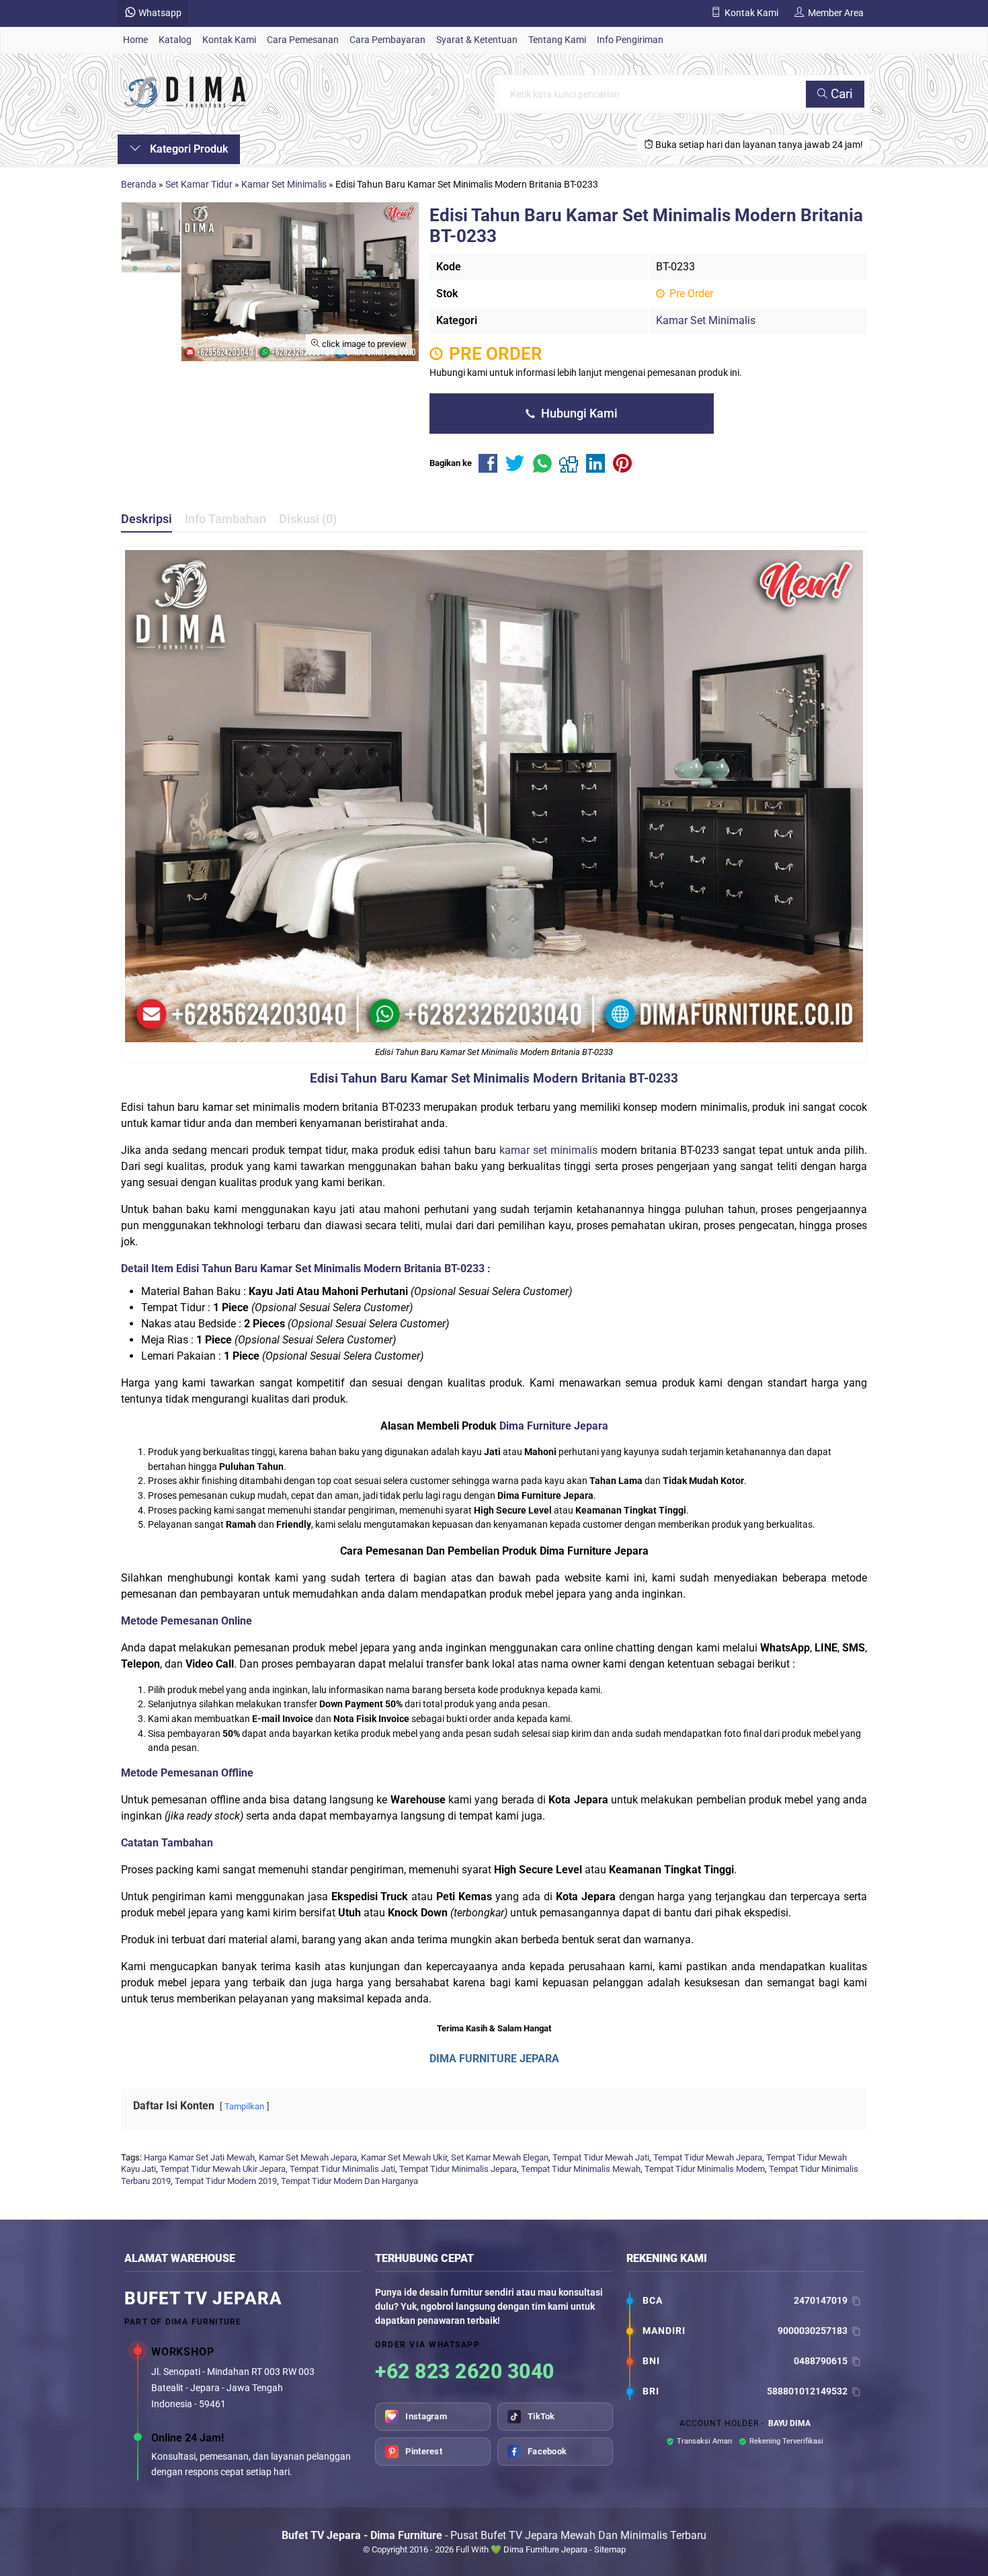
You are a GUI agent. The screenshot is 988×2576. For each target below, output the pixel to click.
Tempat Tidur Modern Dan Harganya (349, 2181)
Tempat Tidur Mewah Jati (601, 2157)
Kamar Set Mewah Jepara (308, 2157)
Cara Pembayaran (387, 40)
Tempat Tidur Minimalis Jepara (458, 2169)
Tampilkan (244, 2106)
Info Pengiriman (630, 40)
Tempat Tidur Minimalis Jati (342, 2169)
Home (135, 40)
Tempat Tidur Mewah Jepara (708, 2157)
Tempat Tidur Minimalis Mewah (581, 2169)
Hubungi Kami (578, 414)
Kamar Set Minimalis (706, 320)
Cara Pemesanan (303, 40)
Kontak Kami (229, 40)
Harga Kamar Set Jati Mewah (199, 2157)
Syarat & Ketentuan (477, 40)
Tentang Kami (557, 40)
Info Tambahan (225, 519)
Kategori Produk (188, 149)
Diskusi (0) (308, 519)
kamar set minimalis (548, 1150)
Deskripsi (147, 519)
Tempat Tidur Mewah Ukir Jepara (223, 2169)
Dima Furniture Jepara (554, 1426)
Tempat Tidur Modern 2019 (226, 2181)
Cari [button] (840, 94)
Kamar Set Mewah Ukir (404, 2157)
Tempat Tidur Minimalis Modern (705, 2169)
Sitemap (610, 2549)
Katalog (175, 40)
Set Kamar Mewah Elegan (500, 2157)
